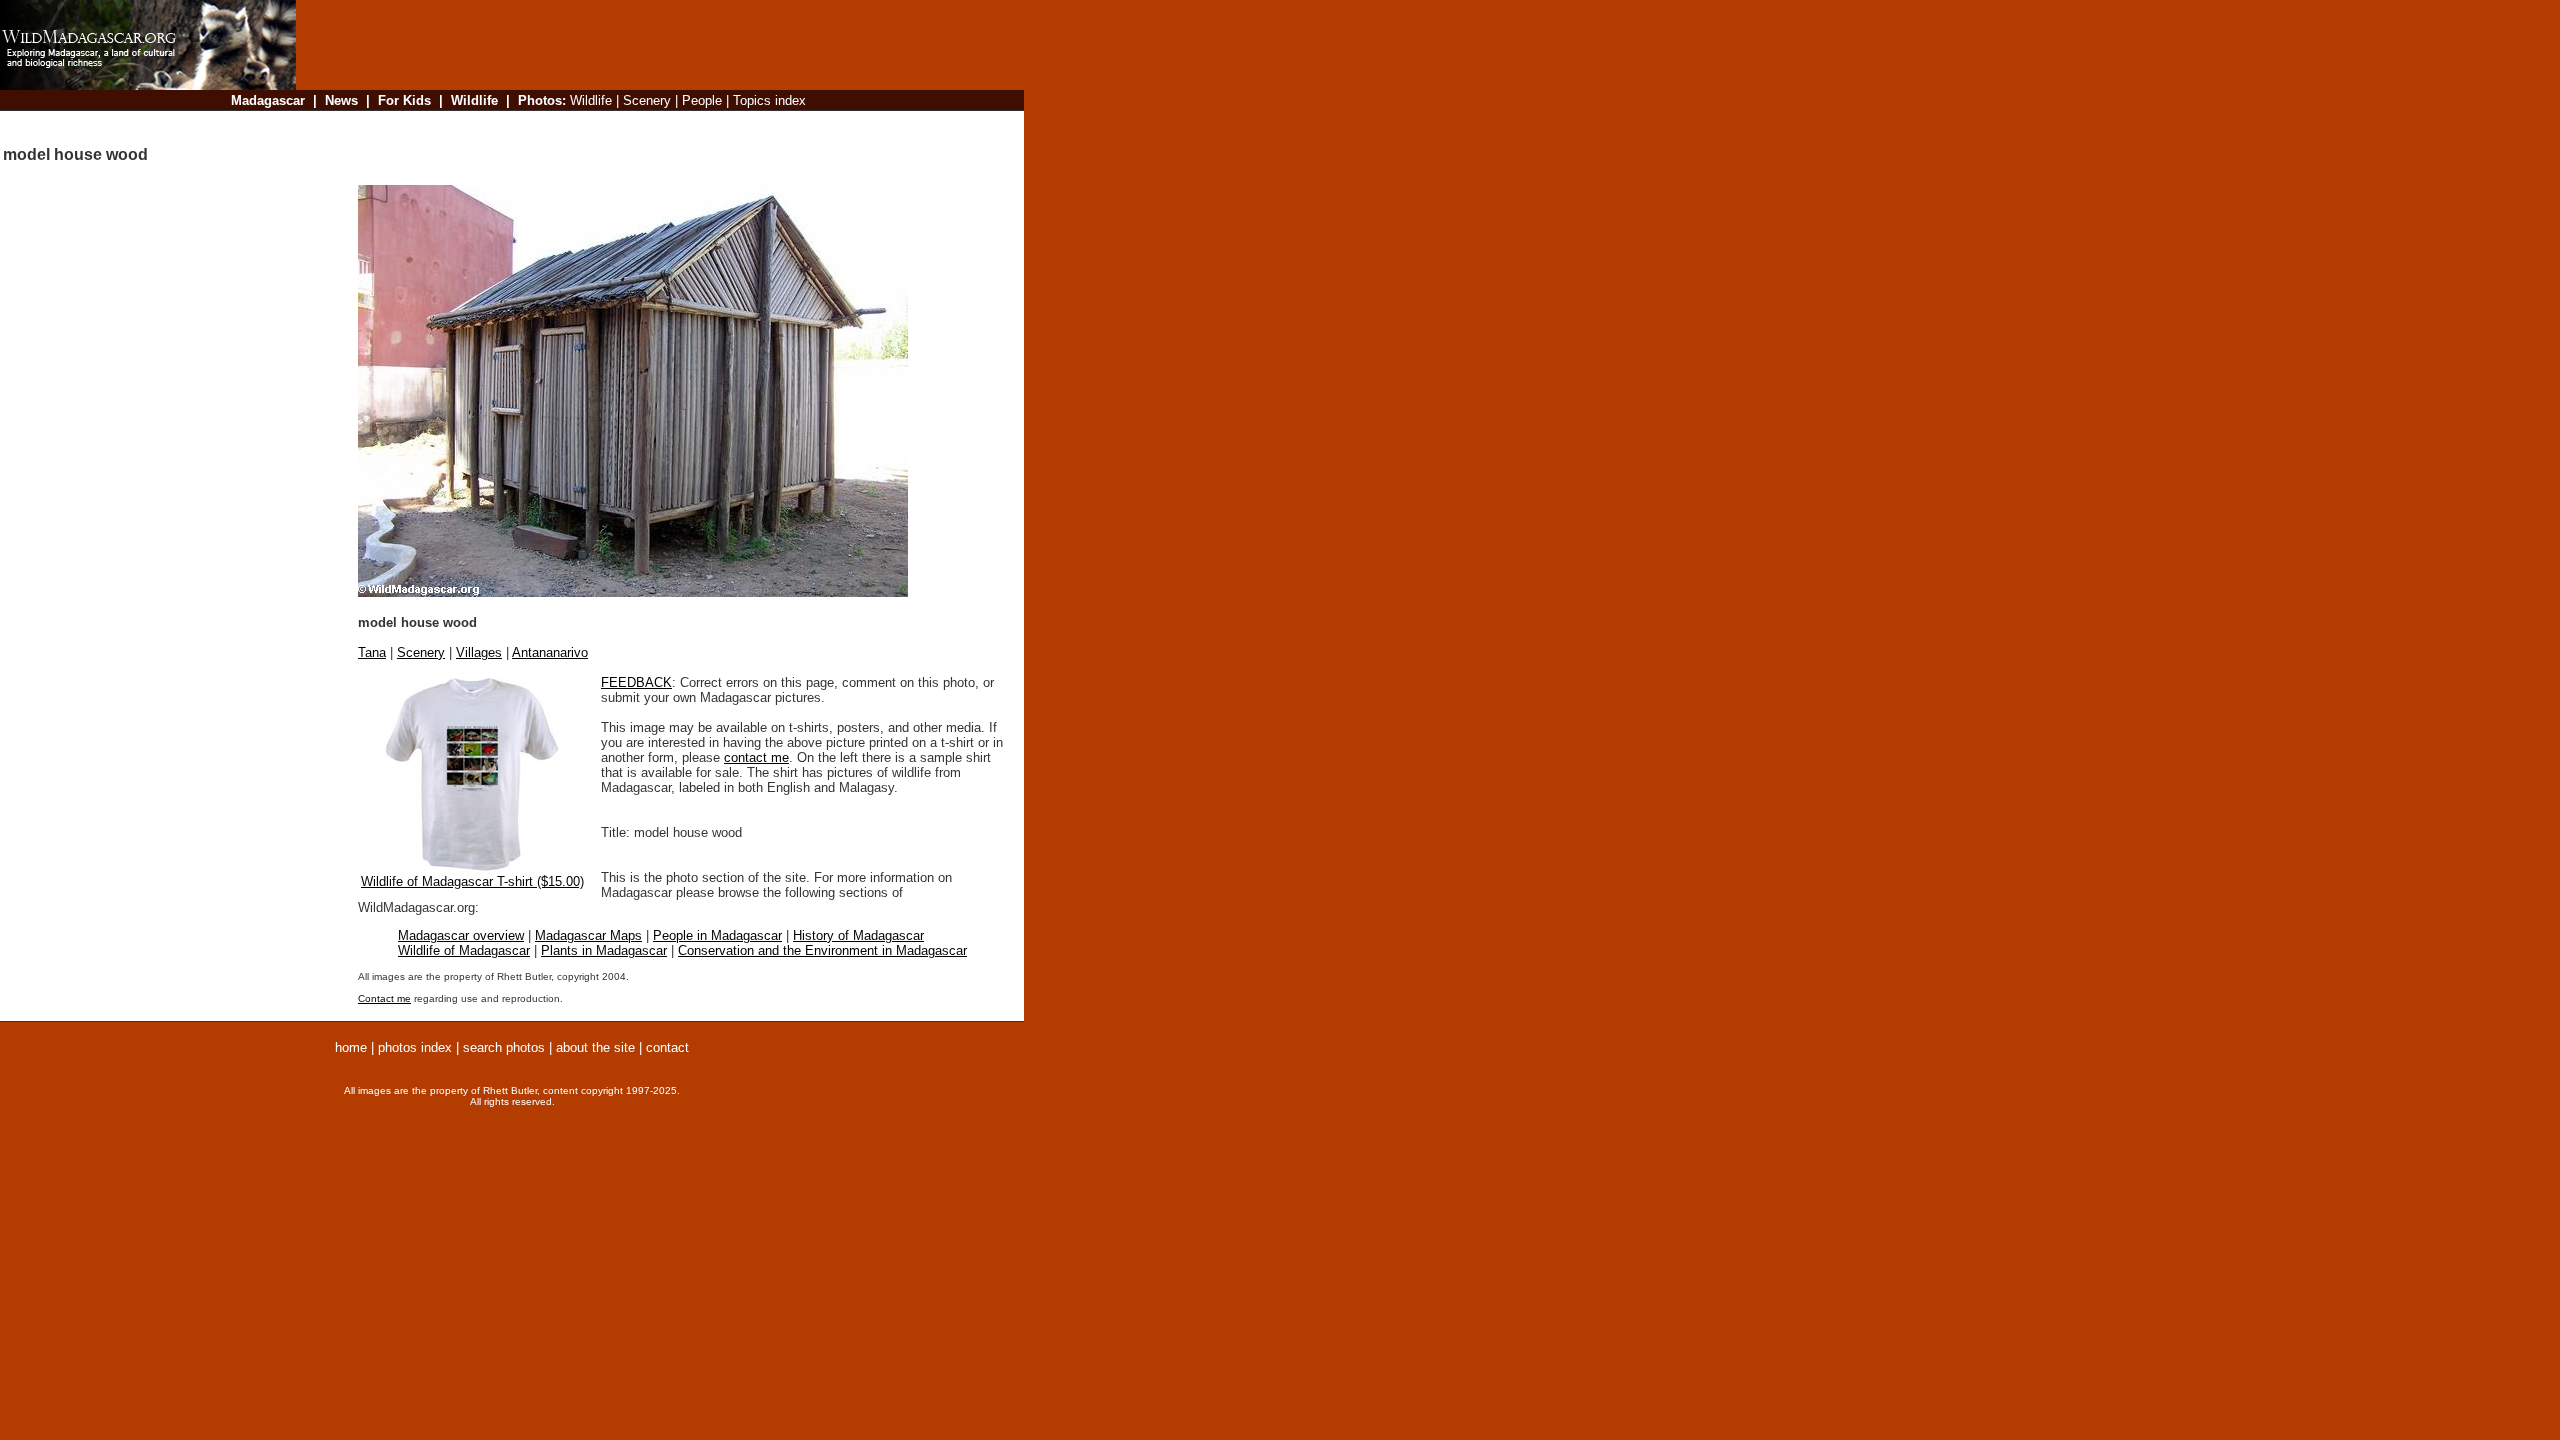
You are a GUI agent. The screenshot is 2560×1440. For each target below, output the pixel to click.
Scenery (421, 652)
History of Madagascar (858, 935)
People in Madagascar (717, 935)
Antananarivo (550, 652)
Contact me (384, 998)
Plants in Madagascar (604, 950)
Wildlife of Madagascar (464, 950)
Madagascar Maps (588, 935)
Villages (479, 652)
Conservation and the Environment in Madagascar (822, 950)
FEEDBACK (636, 682)
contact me (756, 757)
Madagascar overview (461, 935)
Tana (372, 652)
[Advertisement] (654, 124)
